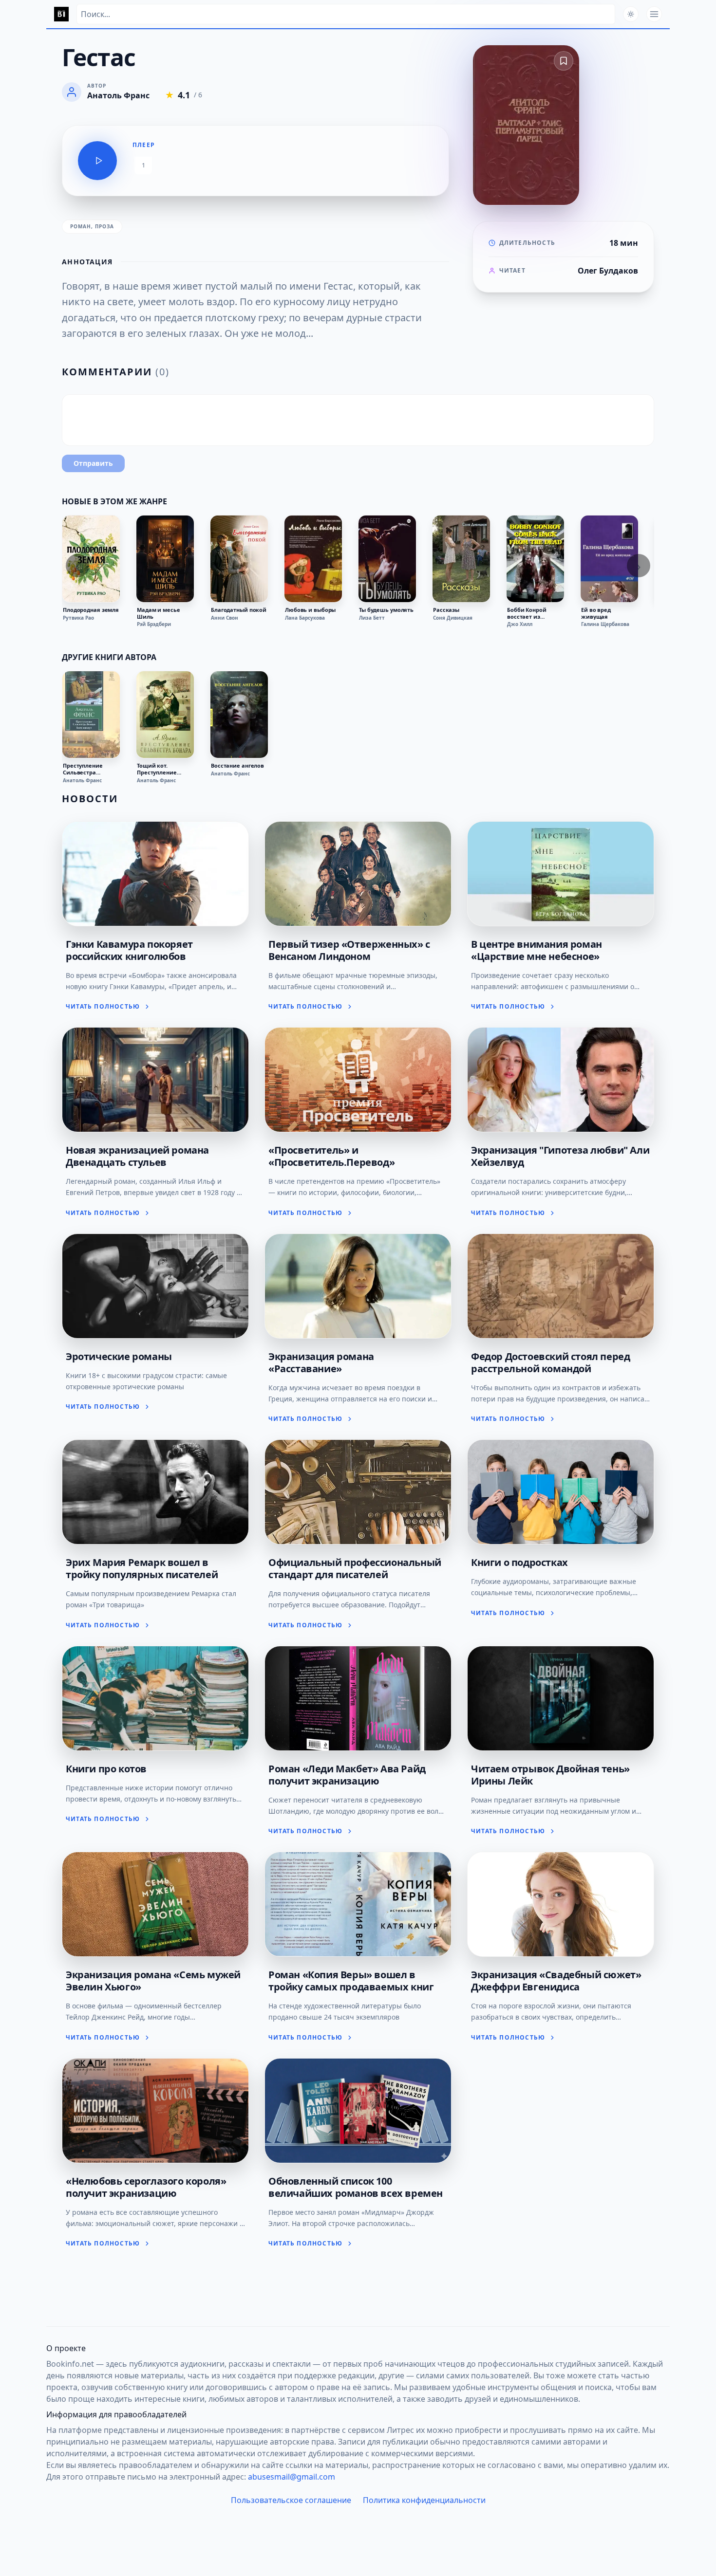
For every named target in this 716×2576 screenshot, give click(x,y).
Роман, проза (92, 226)
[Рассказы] (461, 559)
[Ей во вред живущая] (609, 559)
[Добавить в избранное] (564, 61)
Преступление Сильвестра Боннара (83, 769)
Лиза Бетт (372, 618)
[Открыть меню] (654, 14)
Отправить (93, 463)
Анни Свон (225, 618)
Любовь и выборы (310, 610)
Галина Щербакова (605, 624)
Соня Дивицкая (453, 618)
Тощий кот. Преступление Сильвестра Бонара (164, 769)
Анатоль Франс (82, 780)
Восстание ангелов (237, 766)
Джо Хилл (520, 624)
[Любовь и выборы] (313, 559)
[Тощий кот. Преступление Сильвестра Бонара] (165, 715)
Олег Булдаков (608, 271)
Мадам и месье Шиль (159, 613)
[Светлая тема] (631, 14)
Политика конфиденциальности (424, 2500)
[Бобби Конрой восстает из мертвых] (535, 559)
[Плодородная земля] (91, 559)
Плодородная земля (91, 610)
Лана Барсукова (305, 618)
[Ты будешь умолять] (387, 559)
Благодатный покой (239, 610)
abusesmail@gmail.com (292, 2477)
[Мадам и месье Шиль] (165, 559)
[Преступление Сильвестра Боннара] (91, 715)
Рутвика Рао (78, 618)
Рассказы (446, 610)
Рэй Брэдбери (154, 624)
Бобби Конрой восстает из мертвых (527, 613)
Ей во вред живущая (596, 613)
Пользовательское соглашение (291, 2500)
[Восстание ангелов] (239, 715)
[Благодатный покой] (239, 559)
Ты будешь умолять (386, 610)
